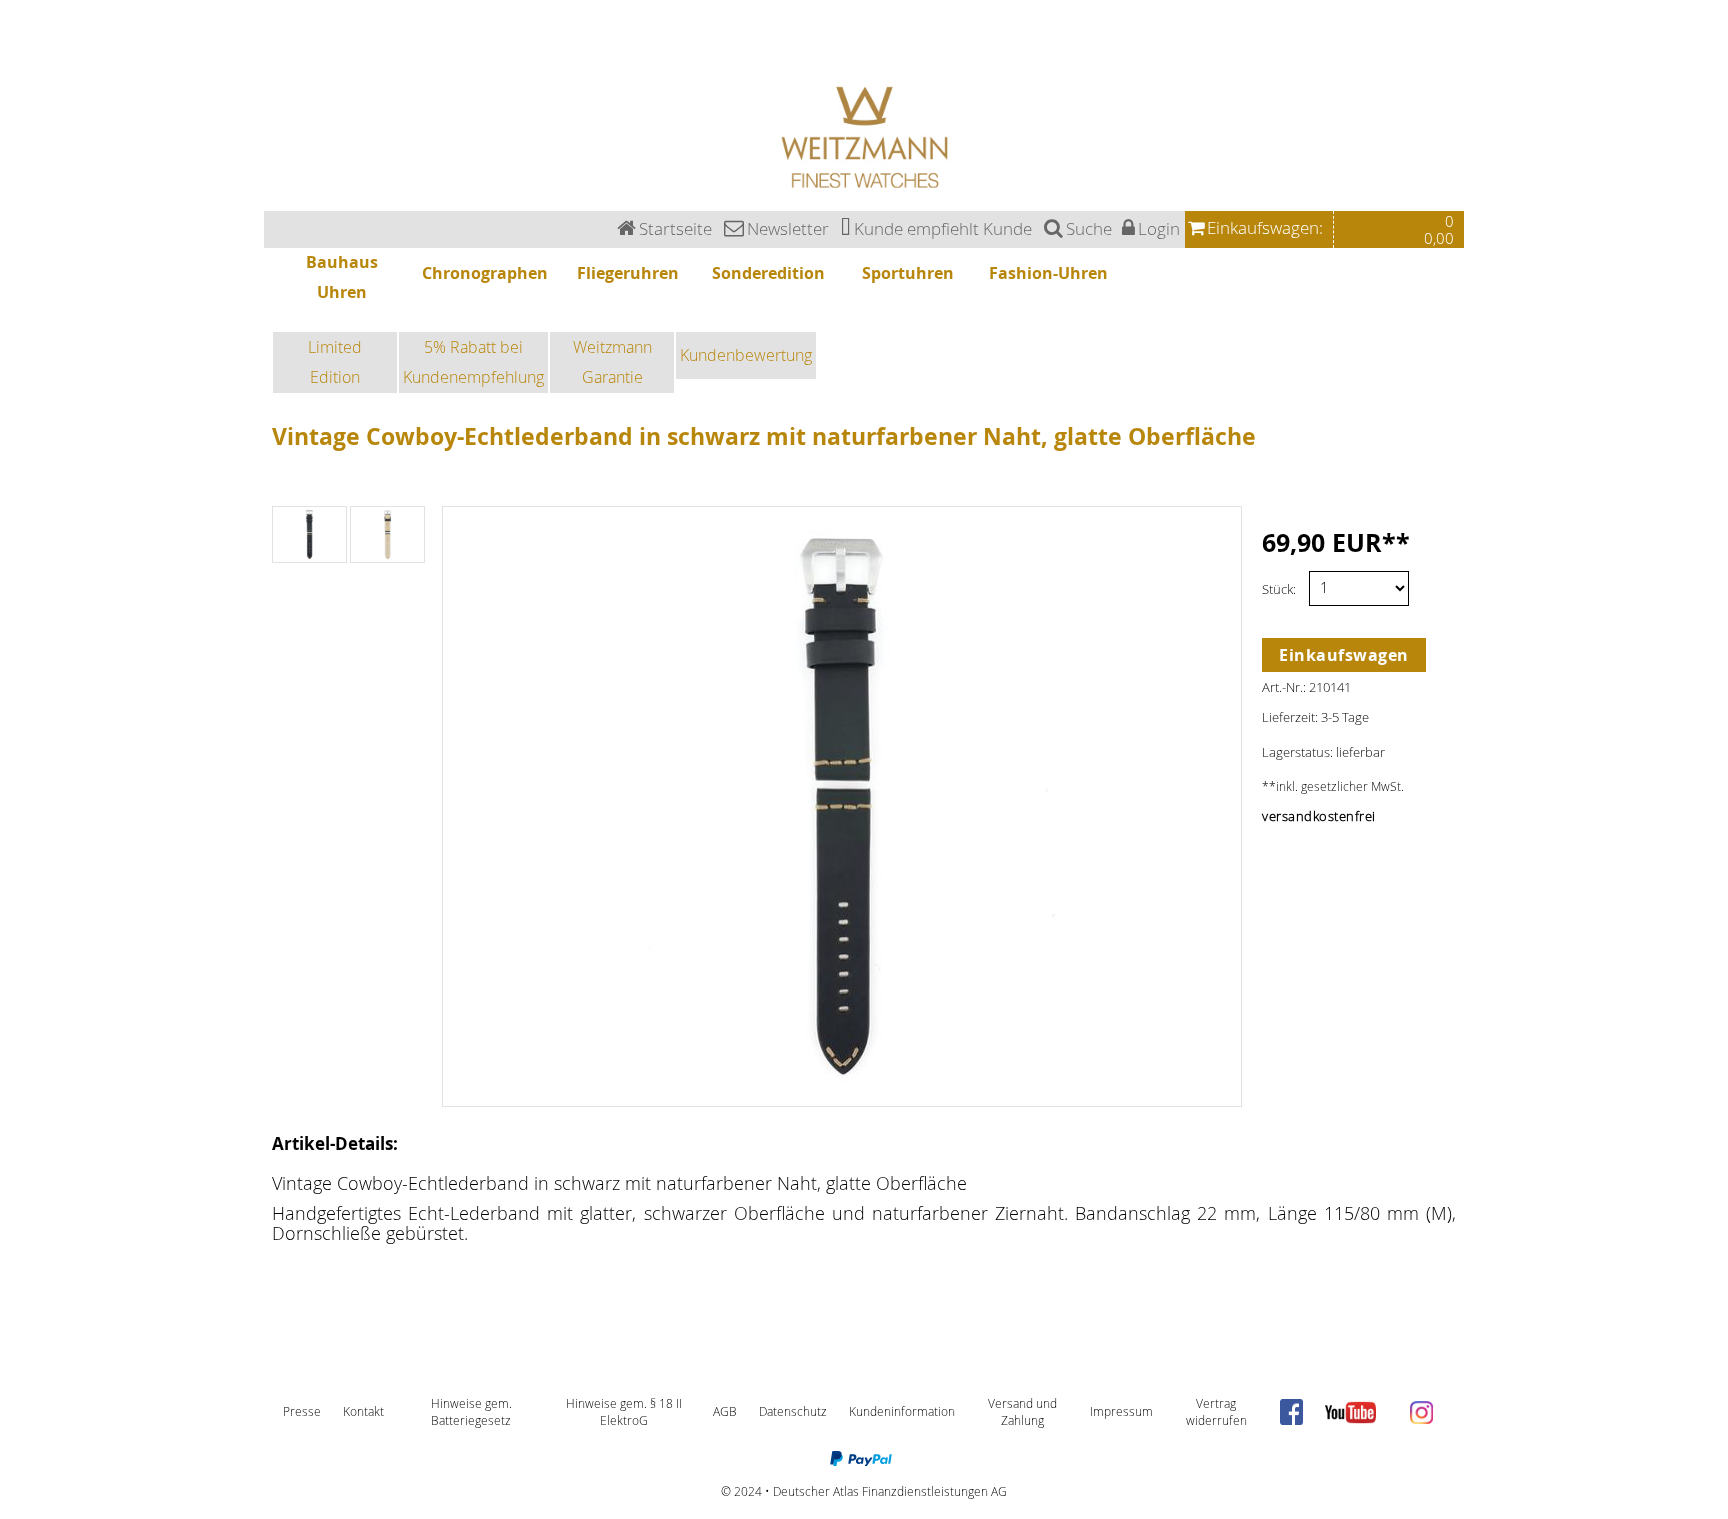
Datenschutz (793, 1411)
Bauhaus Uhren (22, 5)
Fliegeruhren (16, 29)
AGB (725, 1411)
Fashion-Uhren (20, 64)
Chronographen (22, 17)
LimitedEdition (335, 362)
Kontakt (363, 1411)
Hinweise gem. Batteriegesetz (471, 1412)
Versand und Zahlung (1022, 1412)
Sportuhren (16, 53)
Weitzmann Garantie (612, 362)
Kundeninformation (902, 1411)
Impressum (1121, 1411)
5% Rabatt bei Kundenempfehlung (473, 362)
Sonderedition (19, 41)
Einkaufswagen (1344, 655)
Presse (302, 1411)
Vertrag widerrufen (1216, 1412)
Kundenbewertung (746, 355)
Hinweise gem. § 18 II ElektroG (624, 1412)
